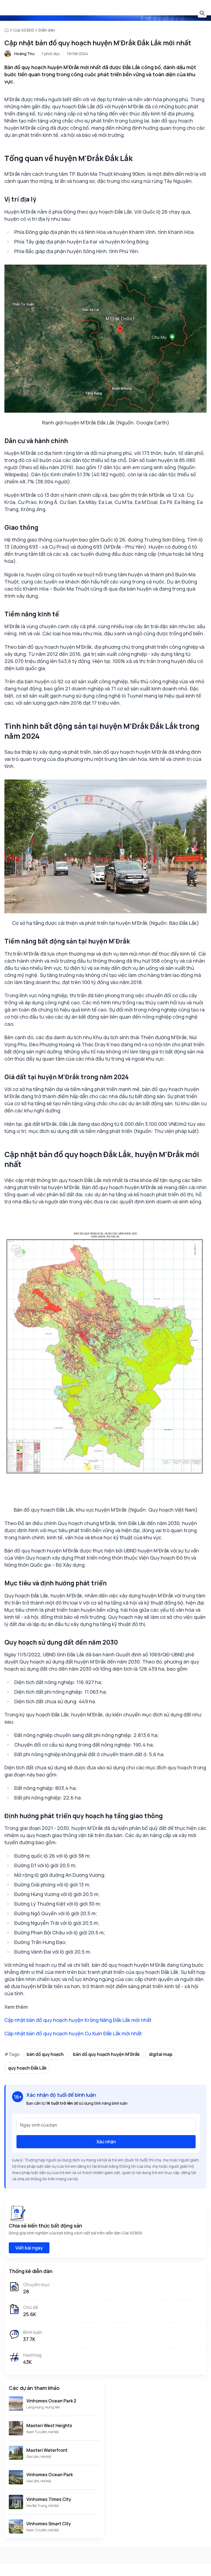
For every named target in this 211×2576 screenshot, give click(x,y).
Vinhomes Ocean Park (50, 2475)
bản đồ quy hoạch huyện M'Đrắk (106, 2054)
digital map (161, 2054)
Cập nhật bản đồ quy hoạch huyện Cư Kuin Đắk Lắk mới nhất (73, 2033)
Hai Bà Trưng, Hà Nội (43, 2506)
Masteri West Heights (49, 2425)
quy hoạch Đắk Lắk (27, 2068)
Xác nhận (106, 2142)
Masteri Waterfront (47, 2450)
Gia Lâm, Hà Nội (39, 2457)
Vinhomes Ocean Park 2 (51, 2401)
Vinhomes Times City (49, 2499)
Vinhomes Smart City (49, 2524)
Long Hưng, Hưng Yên (43, 2407)
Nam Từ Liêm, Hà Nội (43, 2432)
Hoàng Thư (24, 54)
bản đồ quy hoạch (45, 2054)
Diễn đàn (47, 30)
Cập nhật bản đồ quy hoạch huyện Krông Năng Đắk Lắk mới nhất (78, 2020)
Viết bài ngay (29, 2248)
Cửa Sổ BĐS (24, 30)
